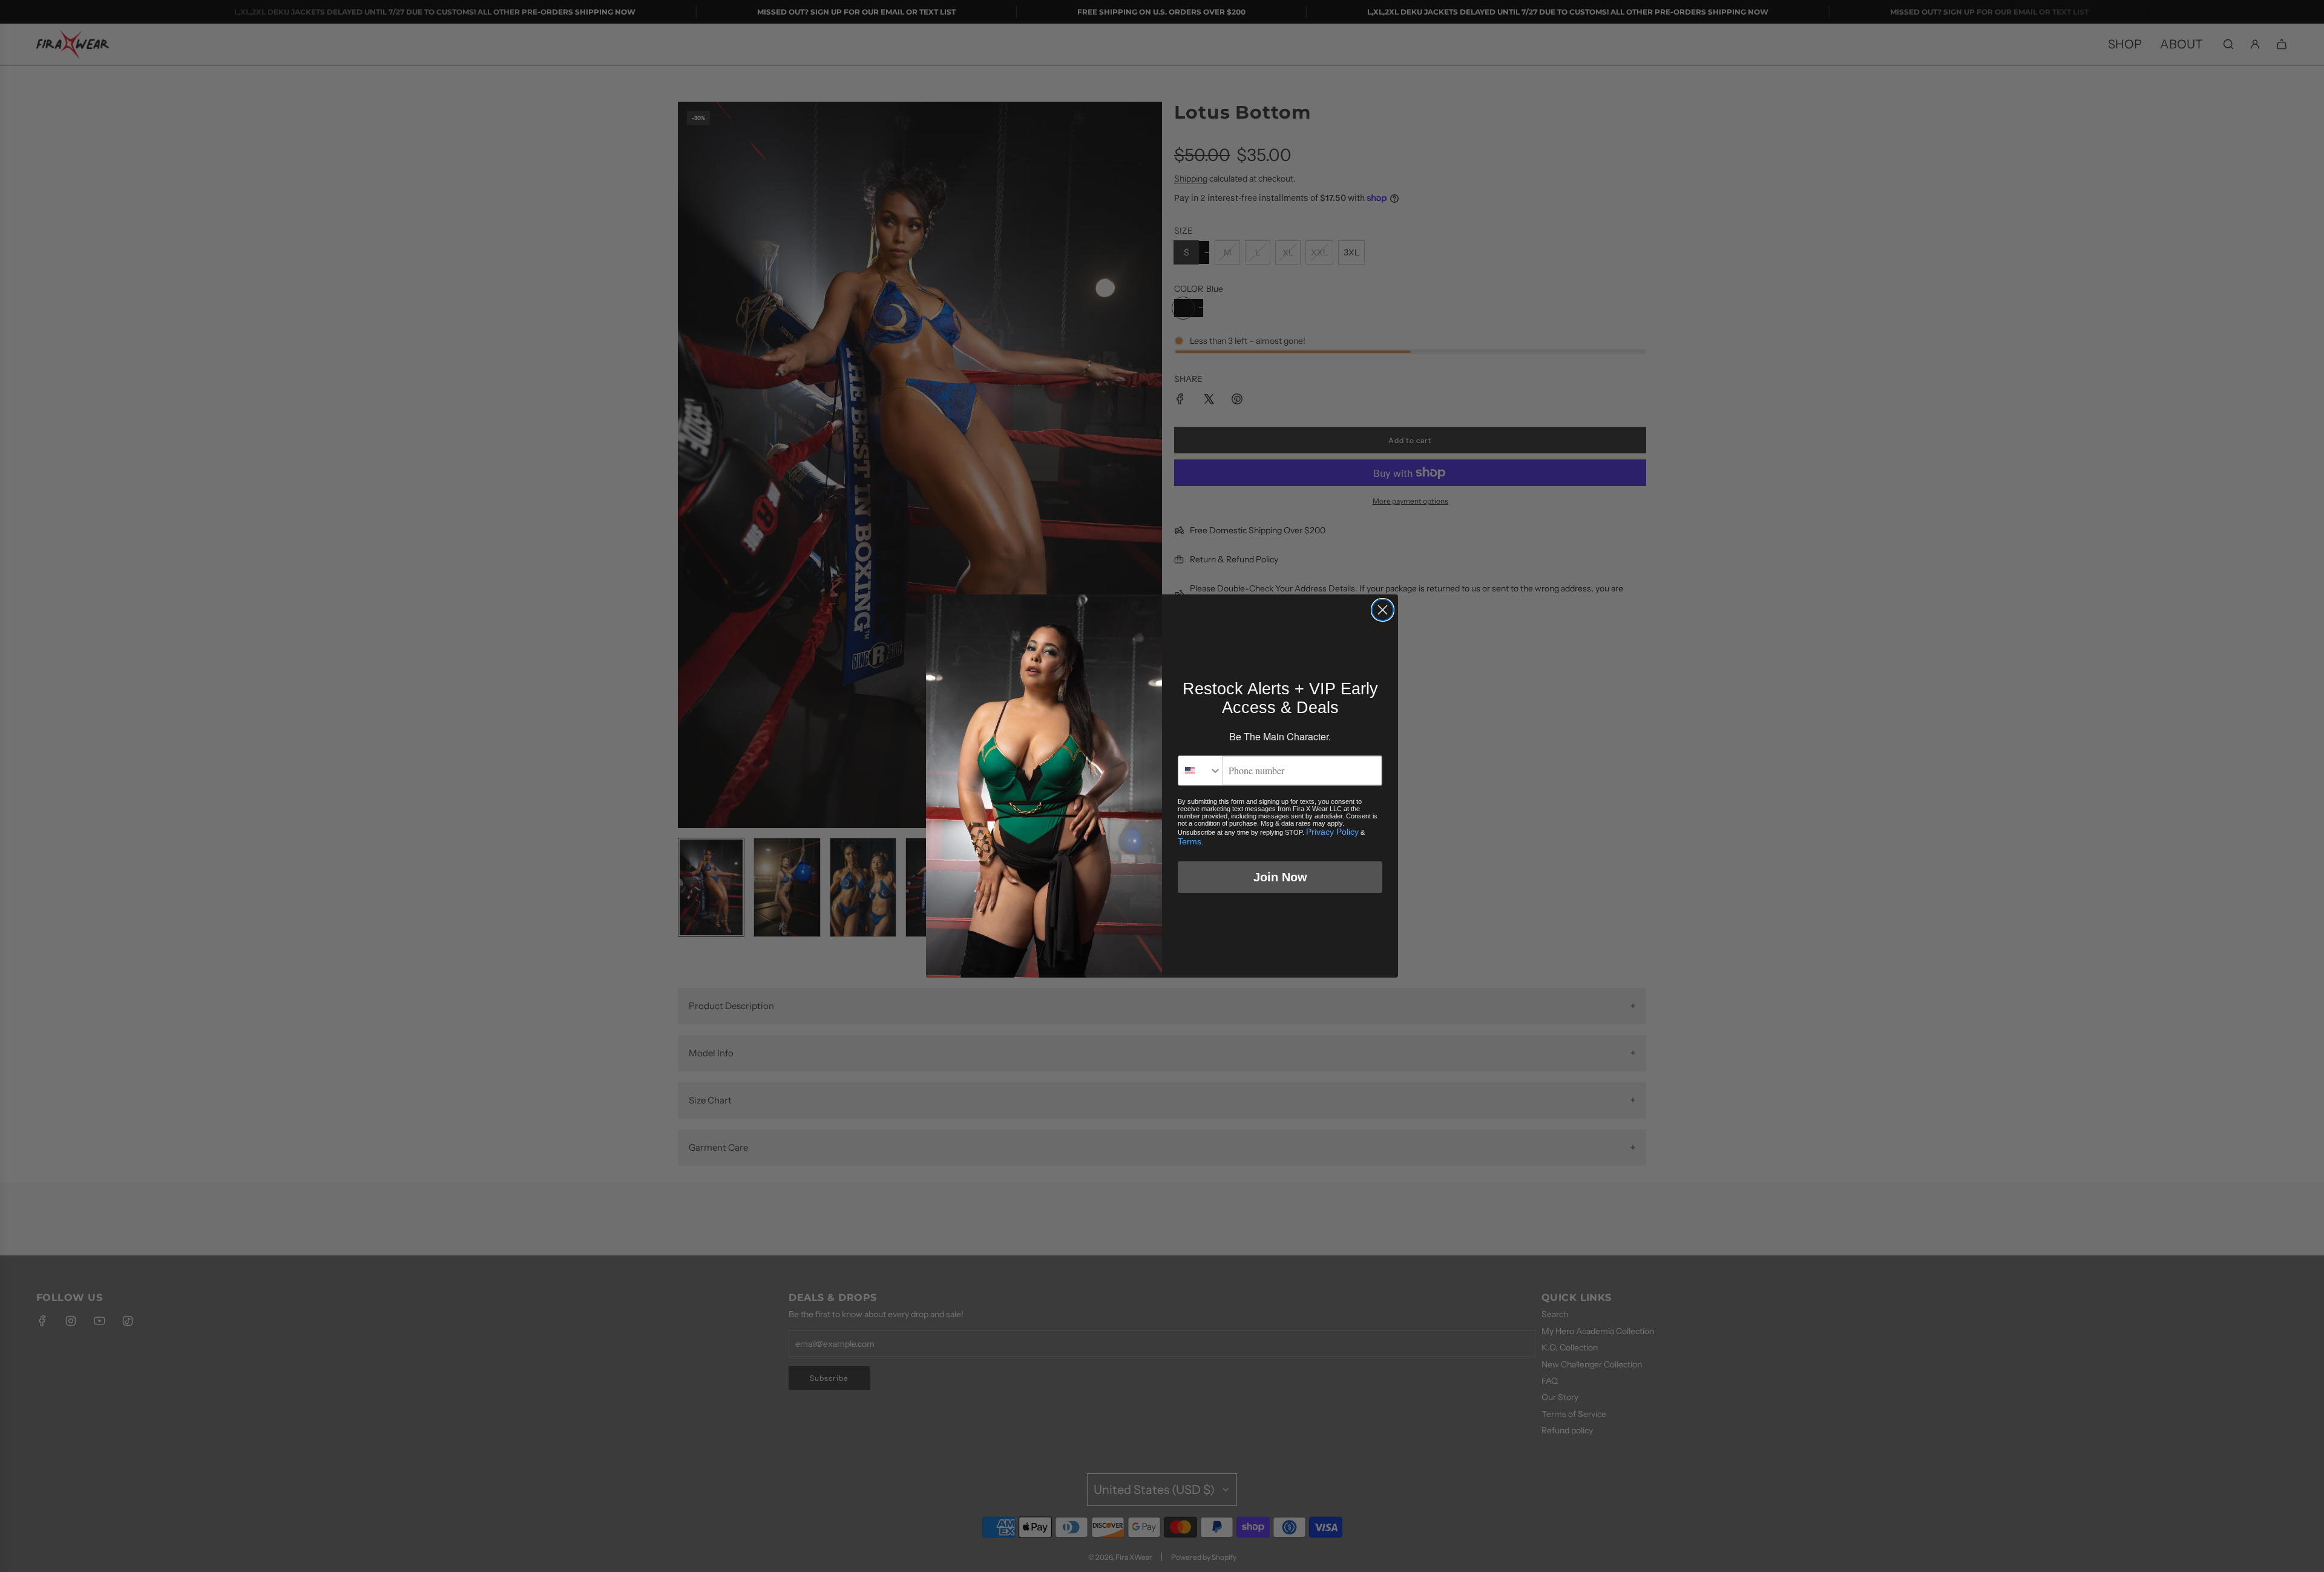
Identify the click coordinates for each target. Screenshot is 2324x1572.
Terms (1190, 841)
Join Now (1280, 877)
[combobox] (1200, 771)
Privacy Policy (1332, 832)
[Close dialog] (1383, 610)
